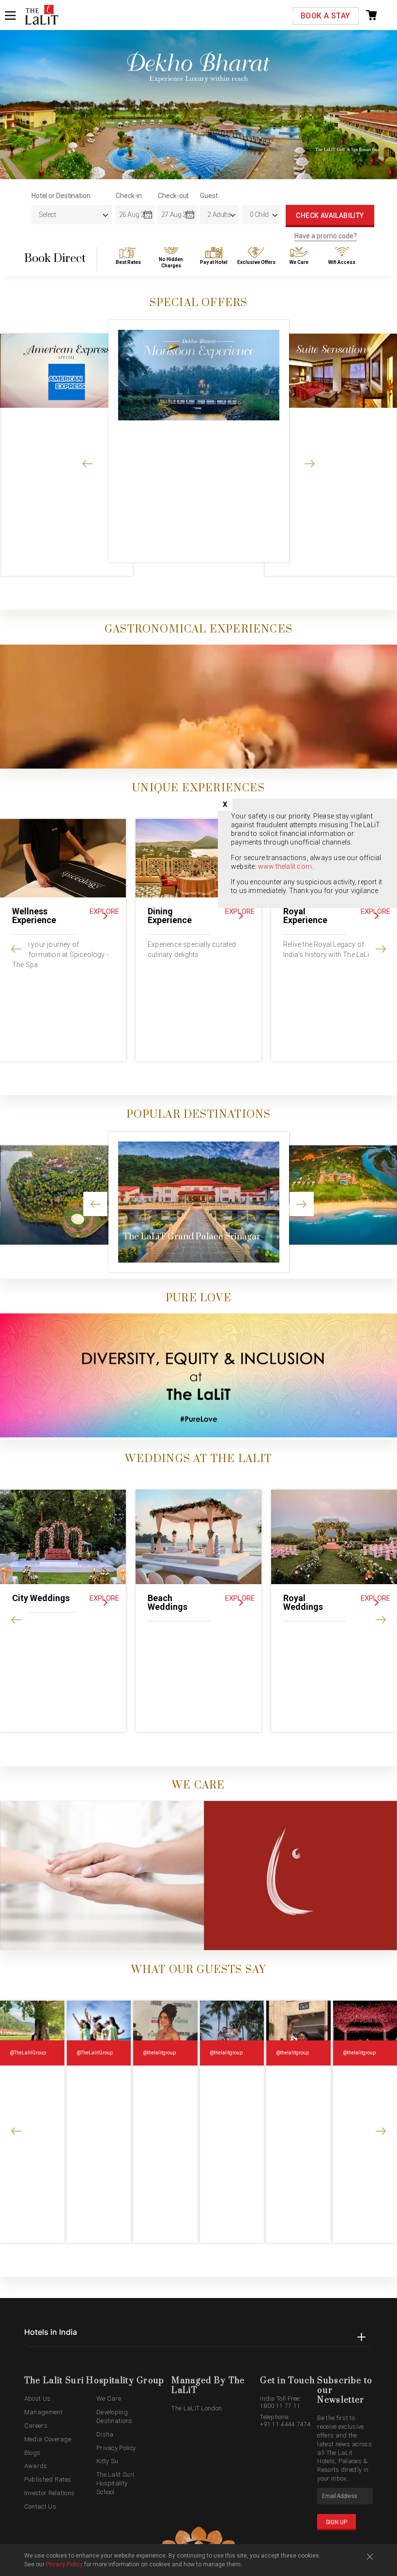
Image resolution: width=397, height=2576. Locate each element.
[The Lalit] (42, 15)
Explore (104, 911)
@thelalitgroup (159, 2053)
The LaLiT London (197, 2408)
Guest (209, 196)
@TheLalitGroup (28, 2053)
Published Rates (48, 2479)
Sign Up (336, 2522)
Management (43, 2412)
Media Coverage (48, 2439)
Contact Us (40, 2507)
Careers (36, 2426)
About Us (37, 2399)
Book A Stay (325, 16)
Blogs (32, 2453)
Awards (36, 2466)
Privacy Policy (116, 2448)
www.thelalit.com (285, 866)
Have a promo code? (326, 236)
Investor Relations (49, 2493)
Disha (105, 2434)
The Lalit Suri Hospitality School (115, 2483)
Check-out (173, 196)
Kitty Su (107, 2461)
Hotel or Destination (61, 196)
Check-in (129, 196)
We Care (109, 2399)
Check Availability (330, 216)
